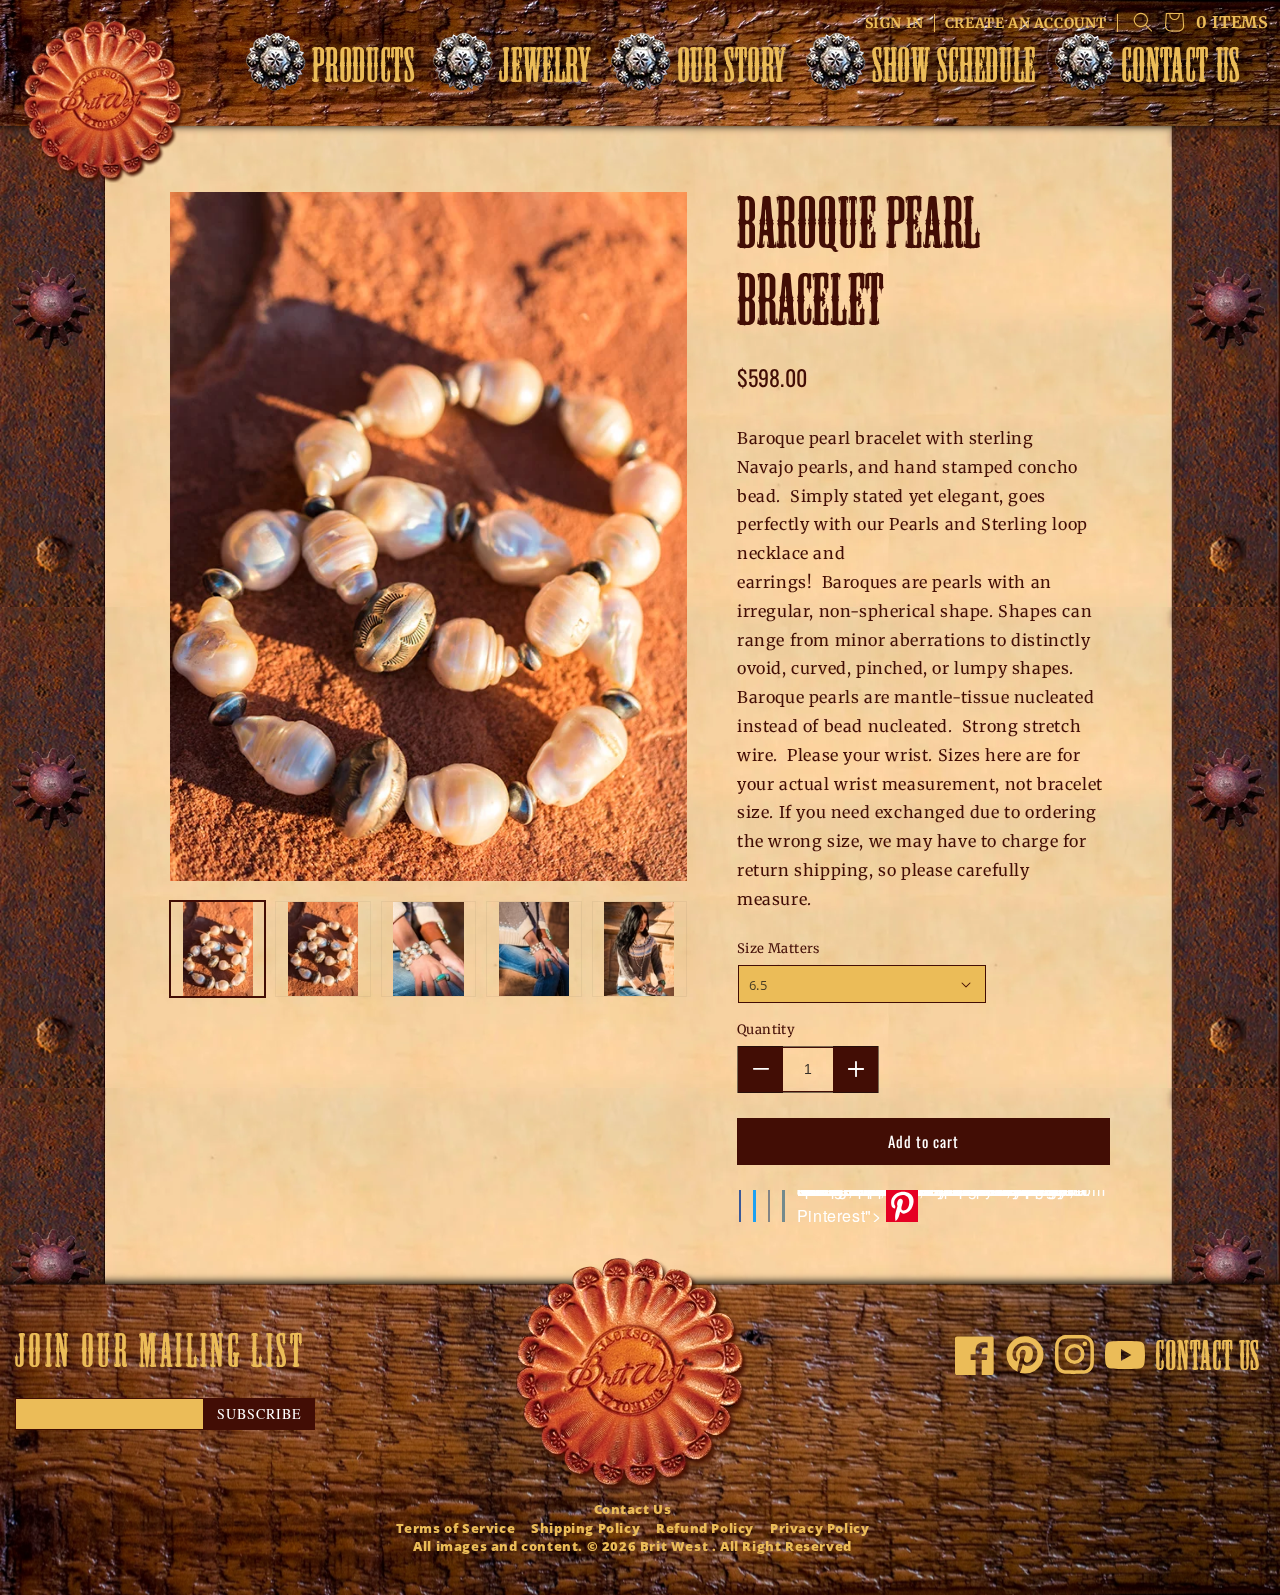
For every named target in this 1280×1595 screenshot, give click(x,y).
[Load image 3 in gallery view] (428, 948)
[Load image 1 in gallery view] (217, 948)
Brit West (674, 1546)
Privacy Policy (819, 1528)
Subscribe (259, 1413)
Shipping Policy (585, 1528)
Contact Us (633, 1509)
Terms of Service (456, 1528)
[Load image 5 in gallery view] (639, 948)
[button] (336, 70)
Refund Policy (705, 1528)
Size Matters (778, 948)
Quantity (766, 1029)
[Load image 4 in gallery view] (533, 948)
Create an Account (1026, 23)
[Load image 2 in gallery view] (322, 948)
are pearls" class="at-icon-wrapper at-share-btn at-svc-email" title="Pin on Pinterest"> (951, 1206)
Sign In (894, 23)
